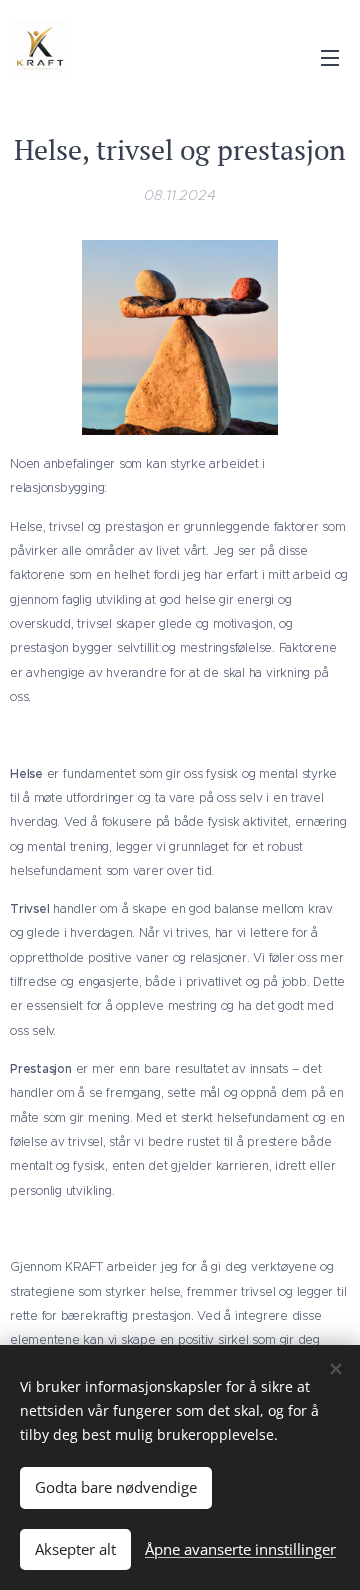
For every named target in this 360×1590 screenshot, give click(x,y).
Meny (330, 57)
